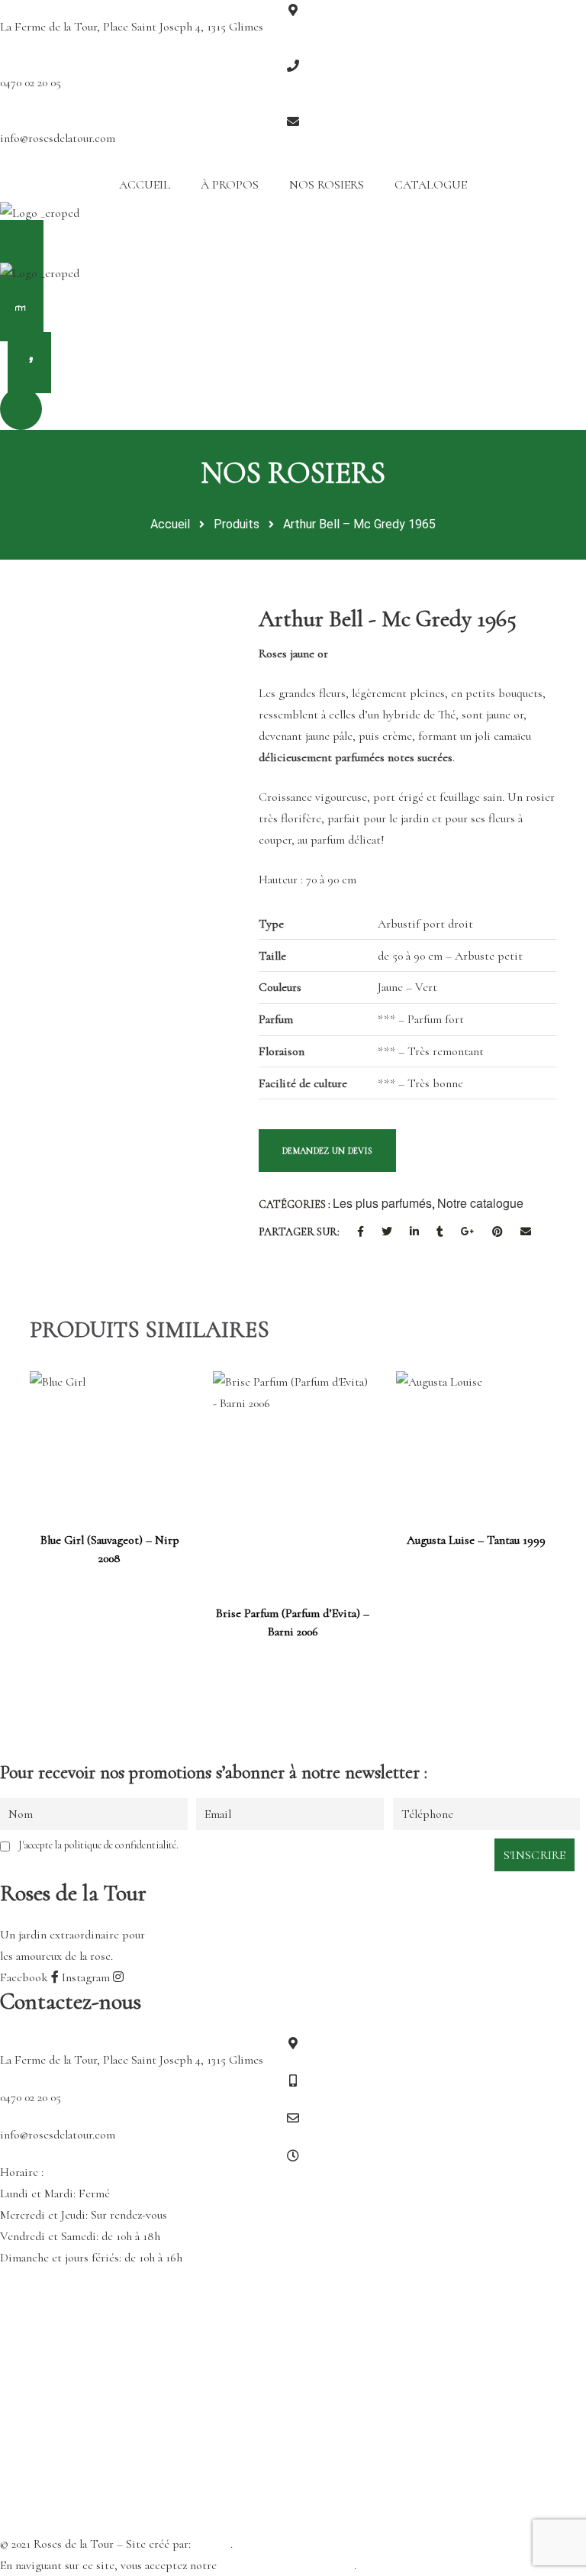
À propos (230, 185)
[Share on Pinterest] (497, 1232)
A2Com (212, 2544)
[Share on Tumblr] (440, 1232)
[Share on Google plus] (468, 1232)
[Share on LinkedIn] (414, 1232)
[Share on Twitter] (387, 1232)
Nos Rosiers (327, 185)
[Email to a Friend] (526, 1232)
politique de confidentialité (287, 2565)
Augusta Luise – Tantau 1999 (476, 1540)
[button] (293, 250)
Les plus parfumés (382, 1203)
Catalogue (431, 185)
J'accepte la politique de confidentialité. (98, 1845)
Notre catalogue (480, 1203)
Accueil (145, 185)
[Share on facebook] (361, 1232)
